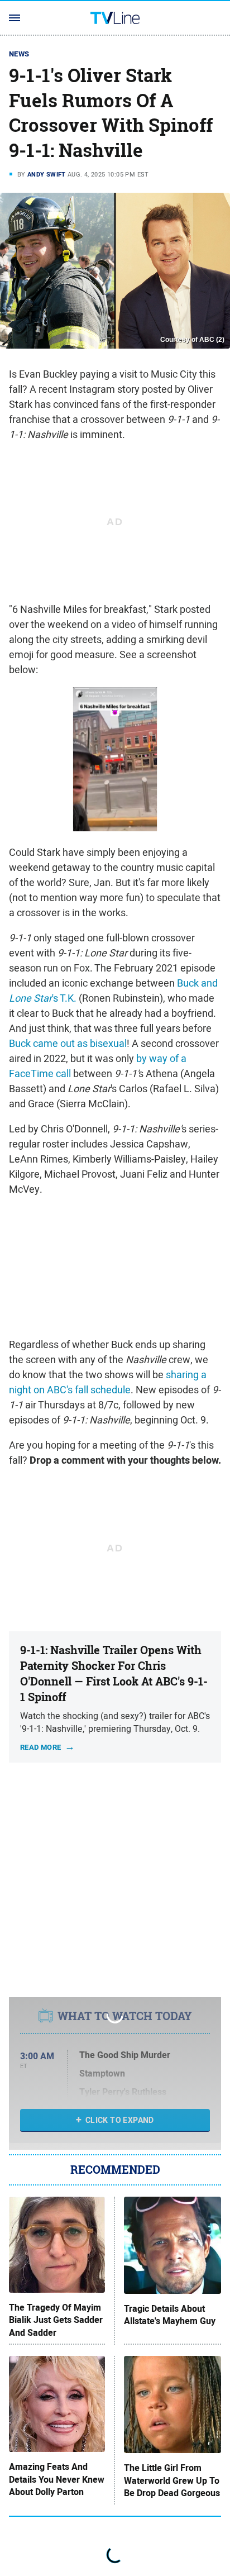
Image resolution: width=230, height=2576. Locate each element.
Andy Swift (47, 174)
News (19, 54)
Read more (41, 1747)
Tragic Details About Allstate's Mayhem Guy (170, 2315)
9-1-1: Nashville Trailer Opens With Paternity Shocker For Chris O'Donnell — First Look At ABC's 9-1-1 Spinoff (114, 1673)
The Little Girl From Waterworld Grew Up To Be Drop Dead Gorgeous (172, 2481)
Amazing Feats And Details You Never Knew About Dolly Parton (57, 2480)
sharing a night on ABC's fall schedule (108, 1382)
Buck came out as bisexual (68, 1043)
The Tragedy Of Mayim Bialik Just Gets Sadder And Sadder (56, 2320)
